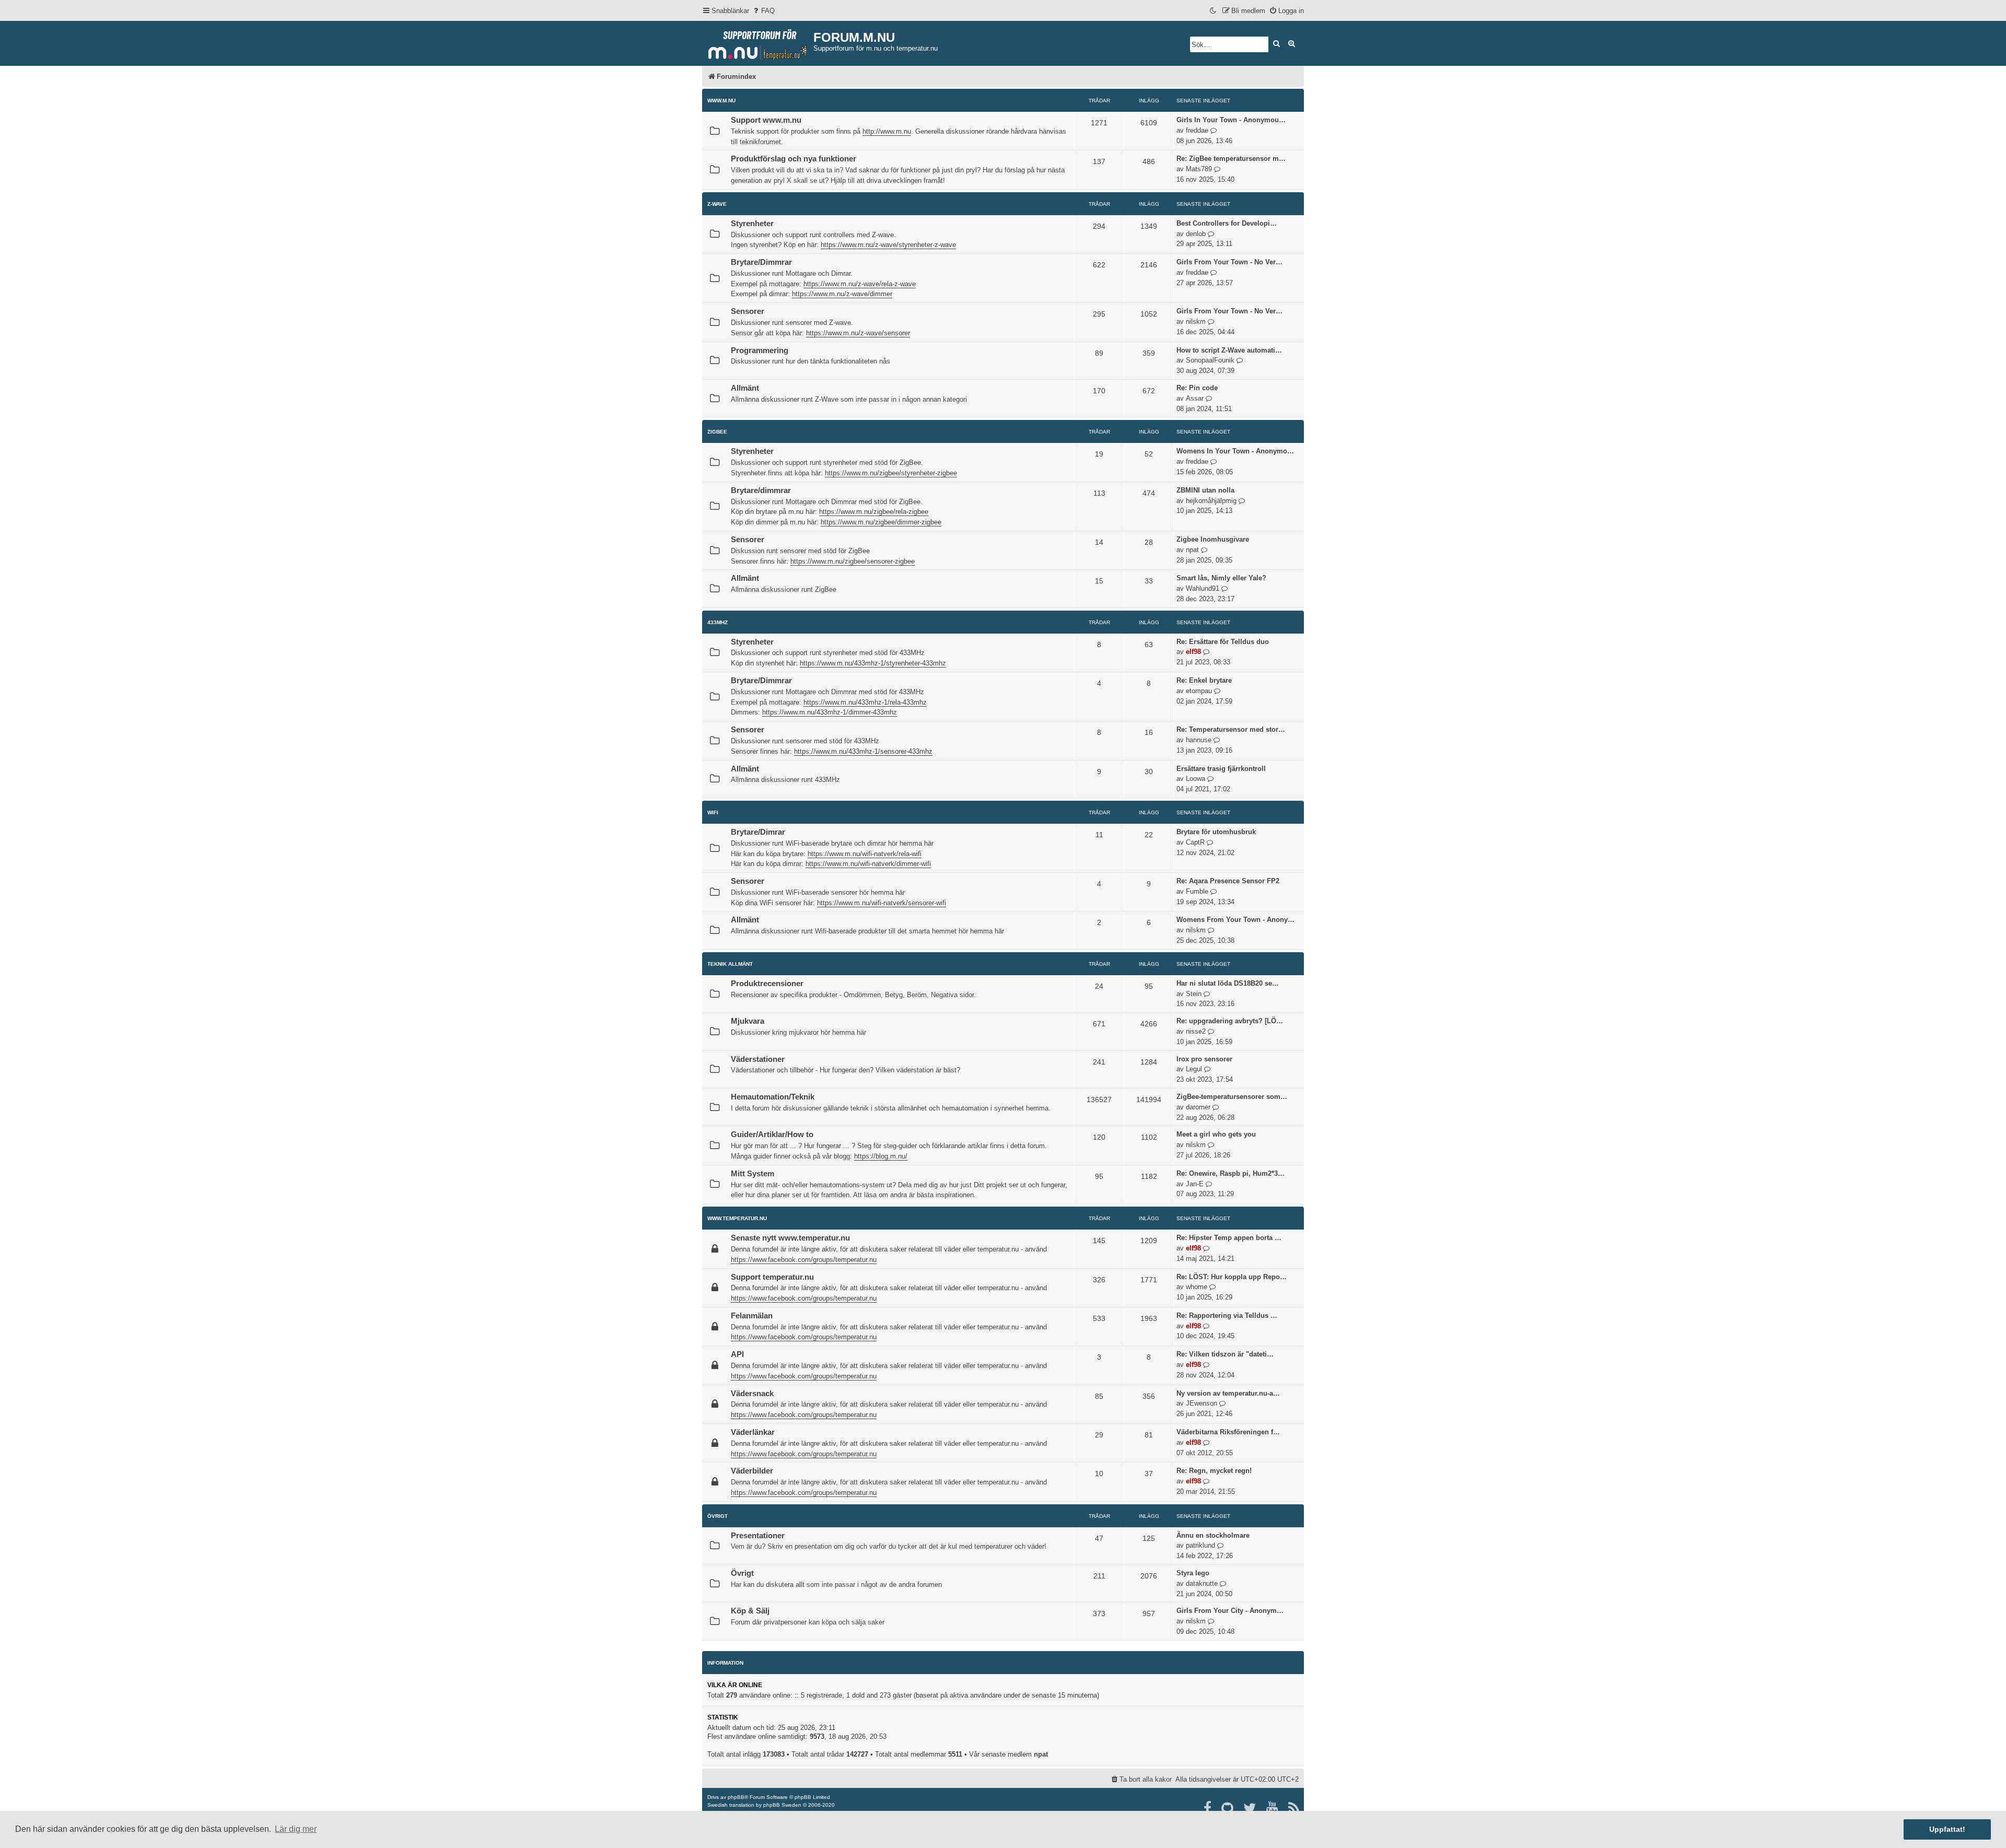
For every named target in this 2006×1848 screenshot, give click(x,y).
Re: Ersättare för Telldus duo (1223, 642)
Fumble (1197, 891)
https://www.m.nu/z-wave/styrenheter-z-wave (888, 245)
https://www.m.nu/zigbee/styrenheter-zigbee (891, 473)
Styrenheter (752, 224)
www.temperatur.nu (737, 1218)
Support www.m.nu (766, 120)
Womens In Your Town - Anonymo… (1235, 451)
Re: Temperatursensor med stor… (1231, 729)
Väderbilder (752, 1471)
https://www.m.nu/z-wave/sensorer (858, 333)
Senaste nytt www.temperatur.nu (790, 1238)
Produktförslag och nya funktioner (794, 159)
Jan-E (1195, 1184)
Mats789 (1199, 169)
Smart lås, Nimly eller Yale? (1221, 578)
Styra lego (1193, 1573)
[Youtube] (1273, 1808)
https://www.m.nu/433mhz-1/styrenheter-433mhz (873, 663)
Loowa (1196, 779)
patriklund (1200, 1545)
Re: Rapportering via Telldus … (1227, 1315)
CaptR (1195, 842)
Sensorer (748, 311)
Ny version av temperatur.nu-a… (1228, 1393)
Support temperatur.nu (772, 1277)
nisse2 (1196, 1031)
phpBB (736, 1797)
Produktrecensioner (767, 984)
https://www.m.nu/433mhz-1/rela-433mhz (865, 702)
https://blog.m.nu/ (881, 1156)
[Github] (1228, 1808)
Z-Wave (717, 204)
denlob (1196, 234)
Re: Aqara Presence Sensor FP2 (1228, 881)
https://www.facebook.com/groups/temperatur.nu (804, 1260)
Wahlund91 (1203, 588)
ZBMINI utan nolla (1205, 490)
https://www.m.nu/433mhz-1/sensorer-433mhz (863, 751)
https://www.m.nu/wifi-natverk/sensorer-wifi (882, 903)
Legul (1194, 1069)
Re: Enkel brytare (1204, 680)
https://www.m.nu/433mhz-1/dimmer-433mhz (830, 712)
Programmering (760, 350)
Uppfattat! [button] (1947, 1829)
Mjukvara (748, 1021)
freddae (1197, 130)
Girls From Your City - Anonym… (1230, 1611)
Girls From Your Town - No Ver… (1229, 262)
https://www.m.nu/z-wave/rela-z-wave (860, 284)
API (737, 1354)
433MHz (718, 622)
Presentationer (758, 1536)
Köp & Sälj (750, 1611)
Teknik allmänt (730, 964)
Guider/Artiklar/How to (772, 1134)
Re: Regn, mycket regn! (1214, 1471)
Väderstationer (758, 1059)
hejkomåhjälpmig (1211, 501)
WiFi (713, 812)
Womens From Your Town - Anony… (1235, 920)
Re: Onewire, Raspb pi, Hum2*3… (1231, 1173)
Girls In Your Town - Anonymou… (1231, 120)
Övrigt (718, 1516)
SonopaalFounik (1210, 360)
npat (1192, 550)
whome (1197, 1287)
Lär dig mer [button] (296, 1829)
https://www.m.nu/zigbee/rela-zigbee (874, 512)
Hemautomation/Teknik (773, 1097)
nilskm (1196, 321)
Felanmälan (752, 1316)
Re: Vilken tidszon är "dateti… (1225, 1354)
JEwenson (1202, 1403)
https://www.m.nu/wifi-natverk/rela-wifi (865, 854)
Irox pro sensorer (1204, 1059)
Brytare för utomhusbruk (1216, 832)
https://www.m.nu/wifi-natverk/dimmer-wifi (868, 864)
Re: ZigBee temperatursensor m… (1231, 159)
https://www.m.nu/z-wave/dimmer (842, 294)
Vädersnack (752, 1394)
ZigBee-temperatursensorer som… (1232, 1097)
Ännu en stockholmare (1213, 1535)
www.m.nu (721, 101)
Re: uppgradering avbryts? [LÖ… (1230, 1021)
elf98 (1193, 652)
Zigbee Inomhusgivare (1213, 539)
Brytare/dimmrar (761, 490)
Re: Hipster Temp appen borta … (1229, 1238)
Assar (1195, 398)
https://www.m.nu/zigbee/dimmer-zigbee (881, 522)
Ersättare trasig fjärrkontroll (1221, 769)
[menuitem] (763, 11)
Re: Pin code (1197, 388)
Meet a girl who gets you (1216, 1134)
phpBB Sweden (782, 1805)
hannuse (1199, 740)
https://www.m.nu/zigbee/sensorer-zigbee (853, 561)
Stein (1194, 994)
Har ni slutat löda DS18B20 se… (1228, 983)
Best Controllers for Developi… (1227, 223)
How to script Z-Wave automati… (1229, 350)
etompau (1199, 691)
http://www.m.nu (887, 131)
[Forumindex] (758, 42)
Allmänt (745, 388)
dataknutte (1202, 1583)
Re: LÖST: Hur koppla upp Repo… (1232, 1277)
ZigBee (717, 432)
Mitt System (753, 1174)
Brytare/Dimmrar (761, 262)
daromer (1198, 1107)
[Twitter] (1250, 1808)
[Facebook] (1208, 1808)
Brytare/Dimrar (758, 832)
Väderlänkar (753, 1432)
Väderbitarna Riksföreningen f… (1228, 1432)
